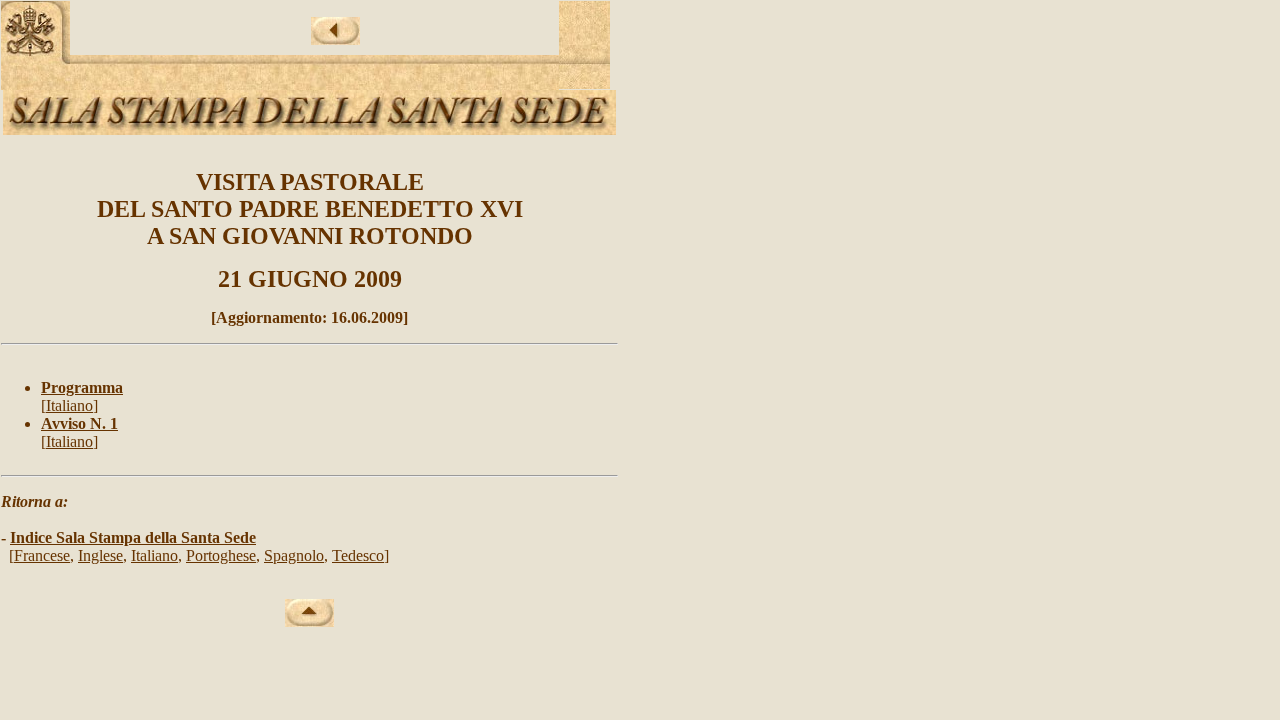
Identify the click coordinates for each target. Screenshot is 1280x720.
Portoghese (221, 555)
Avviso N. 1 (79, 423)
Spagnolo (294, 555)
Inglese (100, 555)
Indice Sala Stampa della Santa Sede (133, 537)
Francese (42, 555)
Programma (82, 387)
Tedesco (358, 555)
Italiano (69, 405)
